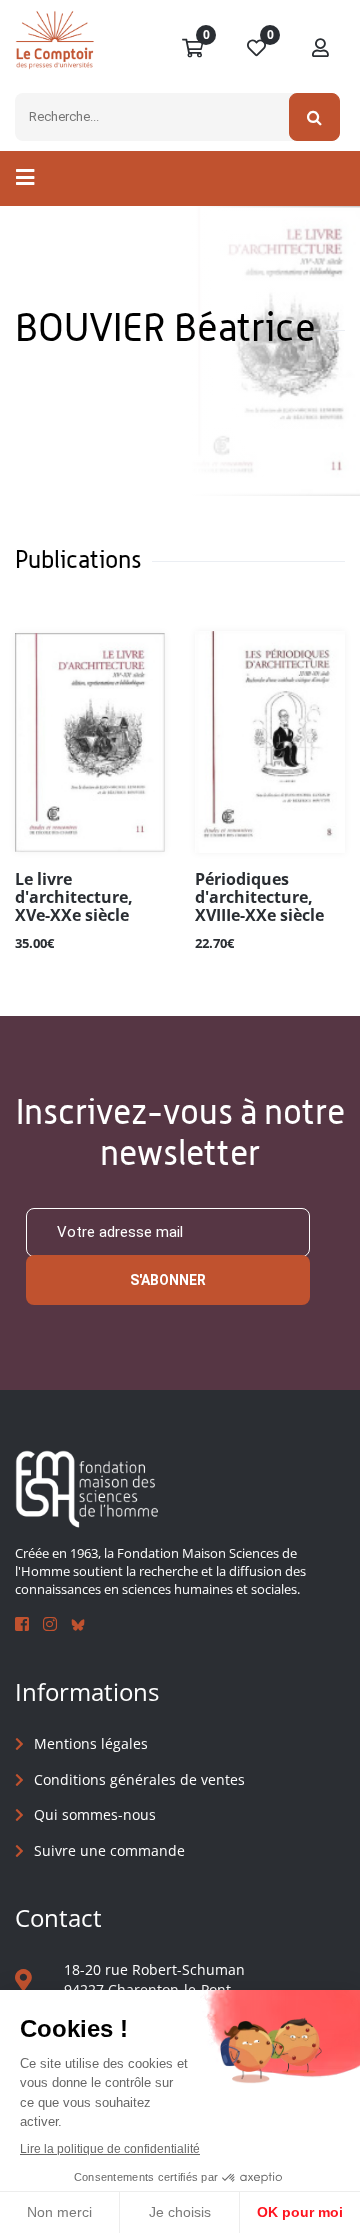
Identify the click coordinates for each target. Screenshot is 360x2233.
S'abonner (168, 1280)
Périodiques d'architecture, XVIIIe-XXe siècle (259, 898)
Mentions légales (91, 1743)
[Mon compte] (321, 49)
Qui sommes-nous (95, 1814)
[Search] (314, 117)
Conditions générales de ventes (139, 1779)
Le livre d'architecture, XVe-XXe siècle (74, 898)
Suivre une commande (109, 1850)
